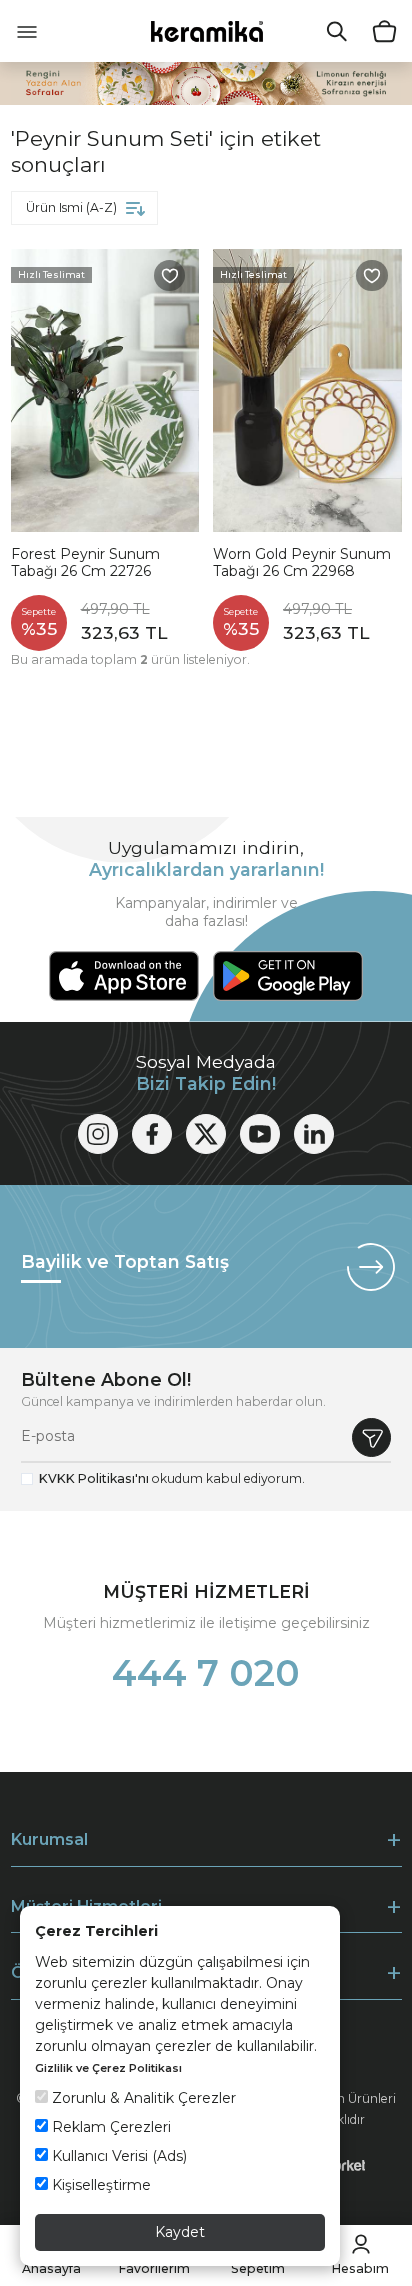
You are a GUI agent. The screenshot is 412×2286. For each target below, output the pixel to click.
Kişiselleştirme (99, 2185)
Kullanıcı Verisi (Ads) (117, 2156)
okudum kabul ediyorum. (172, 1478)
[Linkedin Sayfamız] (314, 1134)
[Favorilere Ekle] (170, 276)
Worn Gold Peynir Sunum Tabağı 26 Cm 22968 (302, 563)
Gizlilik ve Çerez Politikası (108, 2068)
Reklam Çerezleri (109, 2127)
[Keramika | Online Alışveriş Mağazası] (206, 30)
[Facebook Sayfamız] (152, 1134)
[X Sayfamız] (206, 1134)
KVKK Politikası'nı (94, 1478)
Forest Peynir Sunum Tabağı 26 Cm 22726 (85, 563)
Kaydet (180, 2232)
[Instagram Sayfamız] (98, 1134)
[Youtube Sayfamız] (260, 1134)
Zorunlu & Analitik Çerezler (142, 2098)
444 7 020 (206, 1673)
